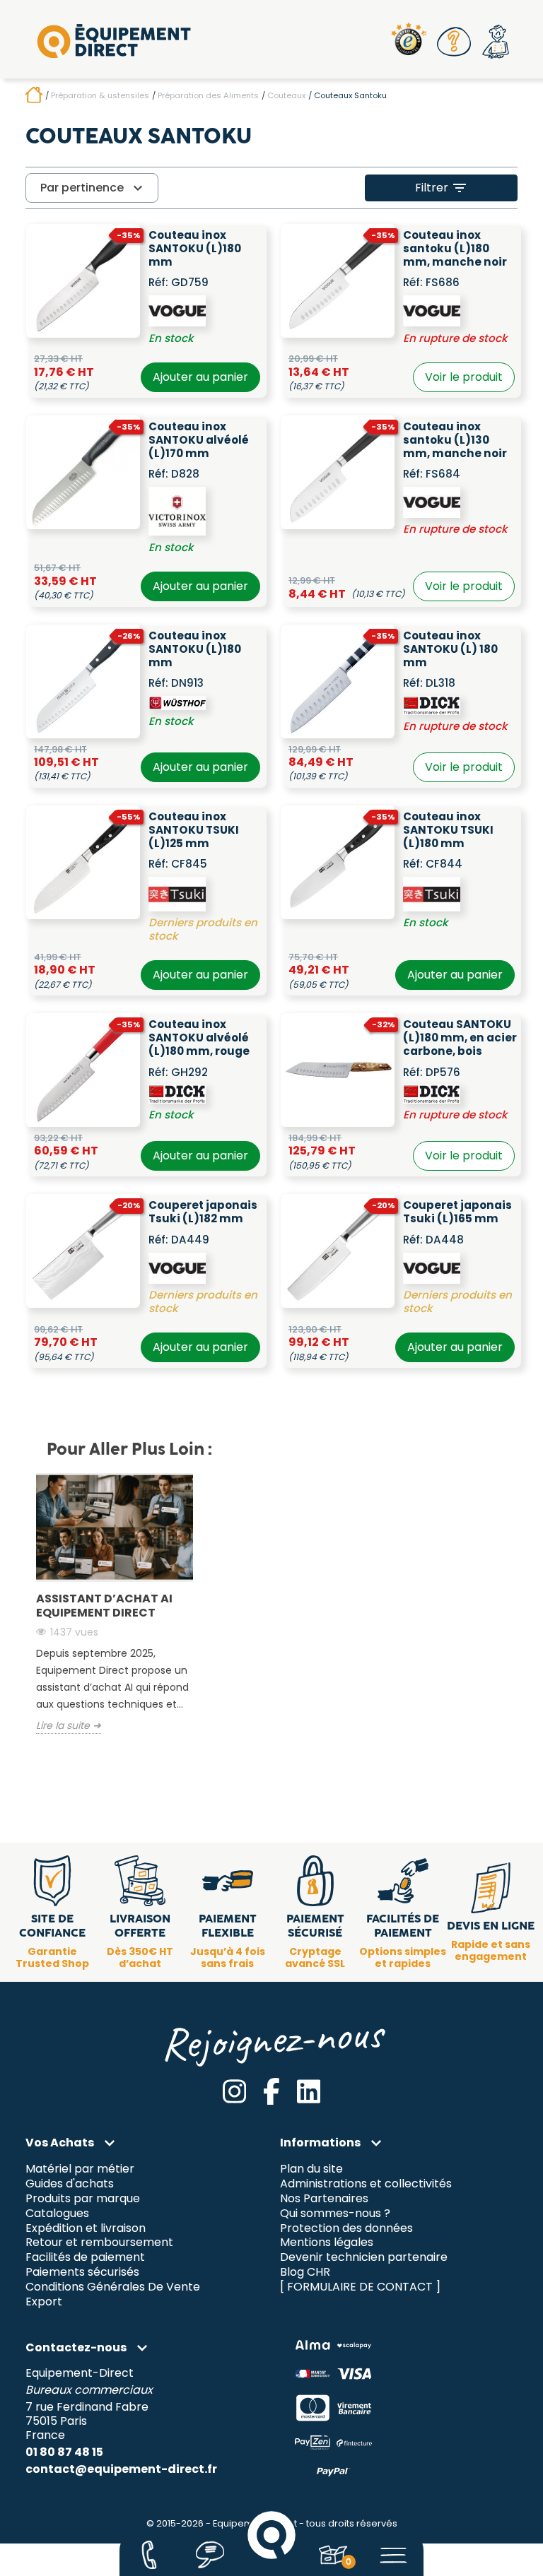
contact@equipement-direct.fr (121, 2469)
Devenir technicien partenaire (364, 2258)
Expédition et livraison (86, 2228)
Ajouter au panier (200, 377)
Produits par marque (83, 2198)
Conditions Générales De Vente (113, 2287)
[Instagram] (234, 2091)
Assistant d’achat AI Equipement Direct (104, 1606)
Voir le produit (464, 377)
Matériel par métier (80, 2169)
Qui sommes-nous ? (335, 2213)
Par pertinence (93, 188)
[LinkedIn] (309, 2091)
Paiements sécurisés (82, 2273)
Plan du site (311, 2169)
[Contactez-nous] (149, 2555)
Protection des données (346, 2228)
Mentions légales (327, 2243)
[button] (455, 42)
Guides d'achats (70, 2184)
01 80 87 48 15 (64, 2452)
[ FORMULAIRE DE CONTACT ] (360, 2287)
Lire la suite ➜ (69, 1726)
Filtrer (442, 188)
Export (44, 2302)
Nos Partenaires (324, 2198)
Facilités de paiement (85, 2258)
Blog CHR (305, 2273)
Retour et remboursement (99, 2243)
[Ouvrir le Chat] (210, 2555)
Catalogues (57, 2213)
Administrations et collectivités (366, 2184)
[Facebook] (271, 2091)
